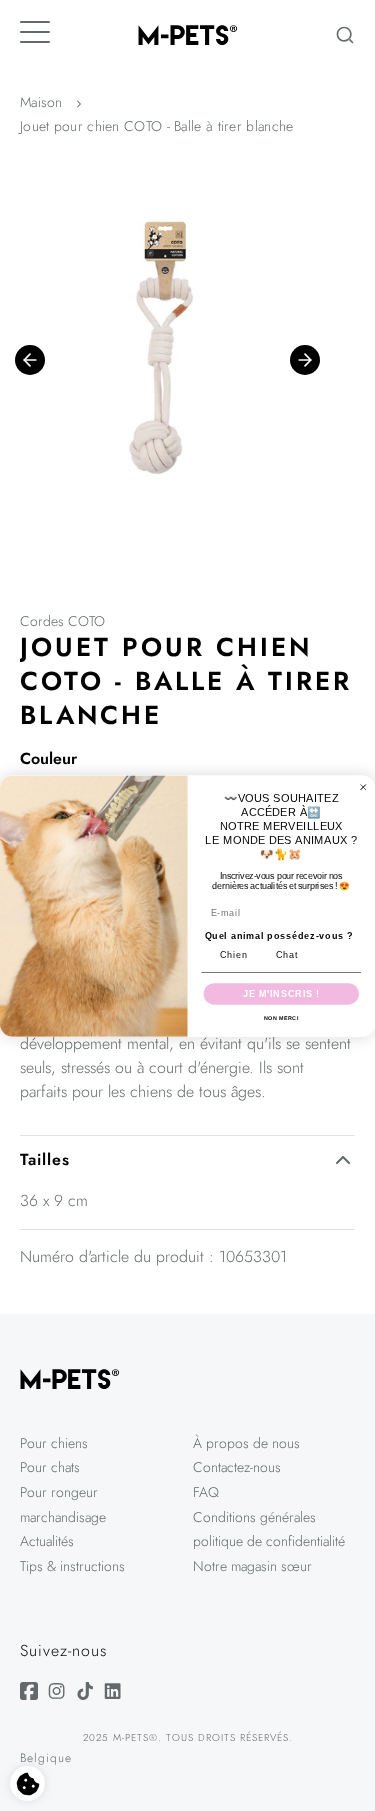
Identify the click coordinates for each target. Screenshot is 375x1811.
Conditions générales (254, 1517)
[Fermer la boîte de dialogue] (363, 786)
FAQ (206, 1492)
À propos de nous (246, 1443)
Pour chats (50, 1467)
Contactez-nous (237, 1467)
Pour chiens (54, 1443)
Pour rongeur (59, 1492)
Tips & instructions (72, 1566)
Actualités (47, 1541)
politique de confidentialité (269, 1541)
